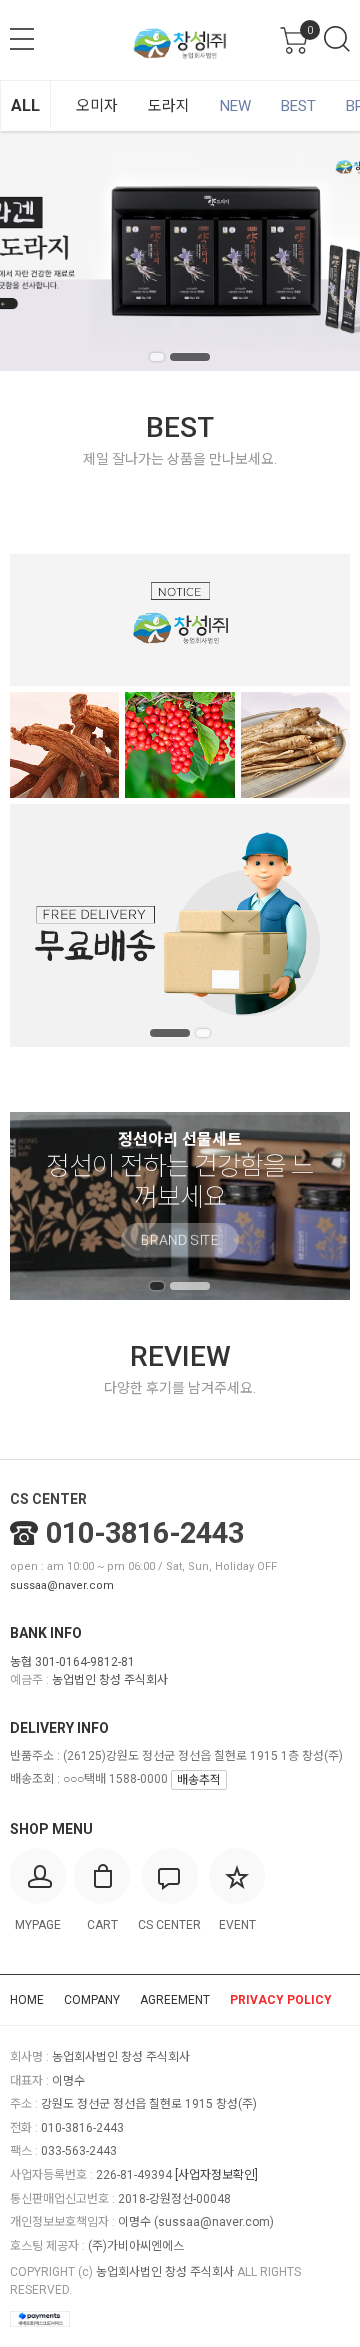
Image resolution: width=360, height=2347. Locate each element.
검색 (337, 39)
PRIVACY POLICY (281, 2000)
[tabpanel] (180, 251)
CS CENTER (48, 1499)
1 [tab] (157, 357)
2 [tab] (190, 357)
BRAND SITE (180, 1257)
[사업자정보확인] (216, 2175)
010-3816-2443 (145, 1533)
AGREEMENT (175, 2000)
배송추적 (199, 1780)
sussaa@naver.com (62, 1585)
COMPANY (92, 2000)
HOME (27, 2000)
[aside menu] (22, 39)
